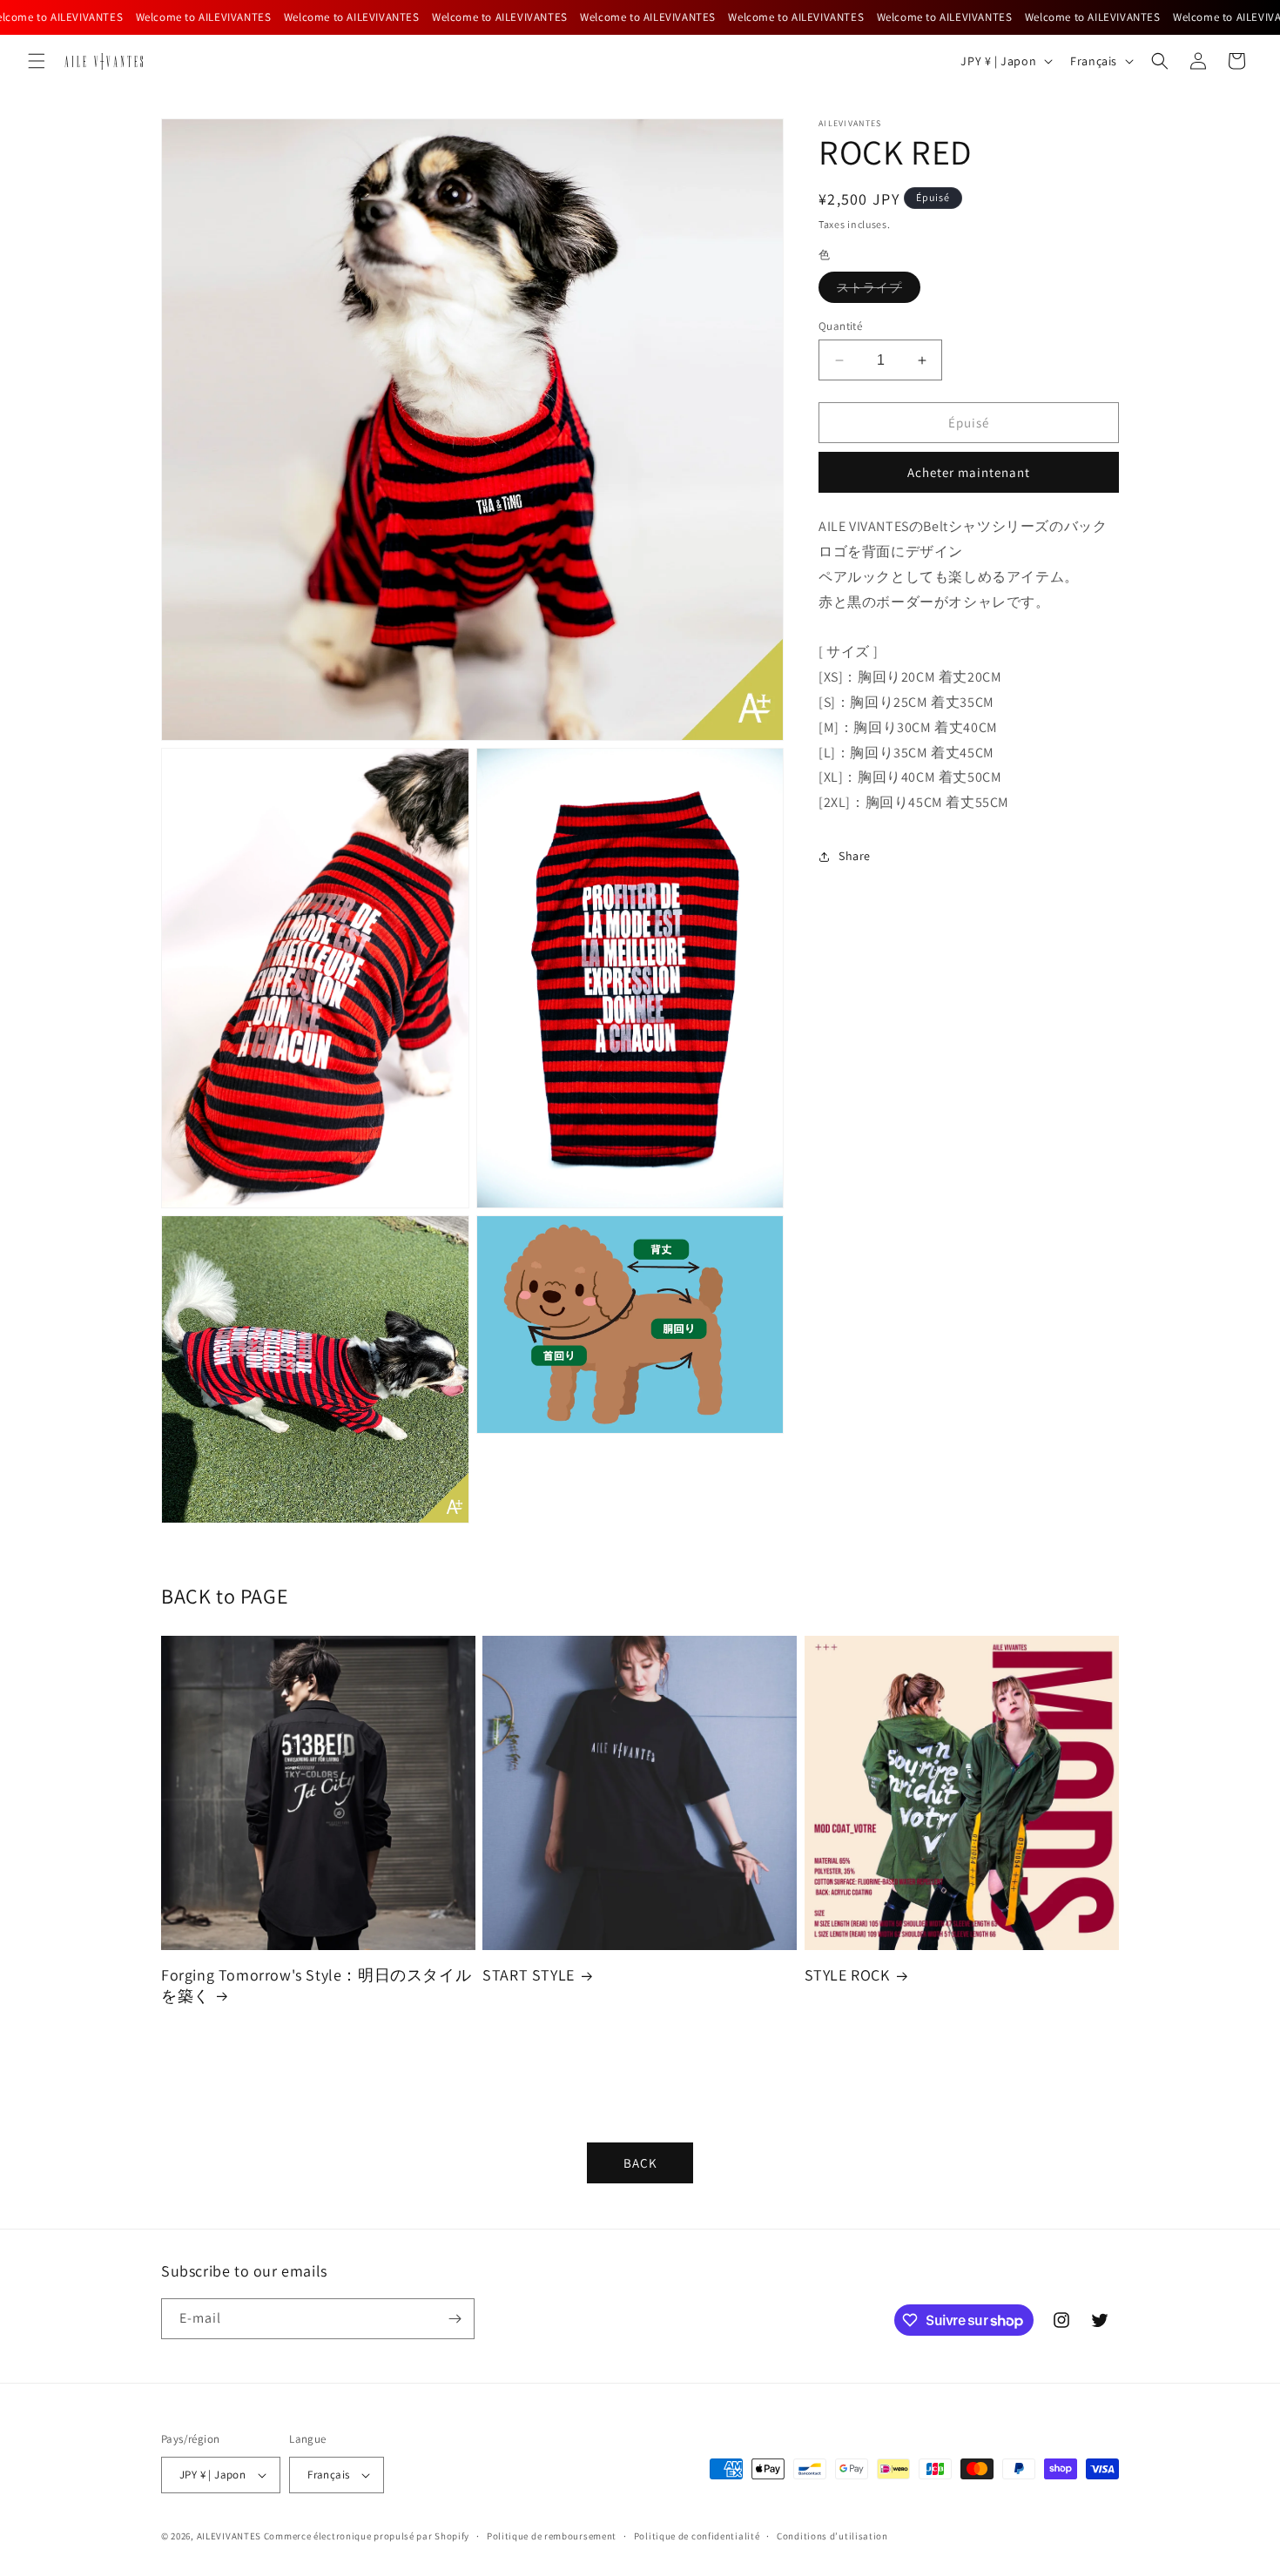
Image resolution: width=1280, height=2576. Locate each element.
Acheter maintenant (969, 472)
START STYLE (529, 1975)
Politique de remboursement (552, 2536)
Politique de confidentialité (697, 2536)
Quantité (840, 326)
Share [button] (855, 856)
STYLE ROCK (847, 1975)
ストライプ (879, 291)
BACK (640, 2163)
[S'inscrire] (455, 2319)
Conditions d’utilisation (832, 2536)
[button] (37, 61)
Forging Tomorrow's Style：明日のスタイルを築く (316, 1985)
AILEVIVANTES (229, 2536)
